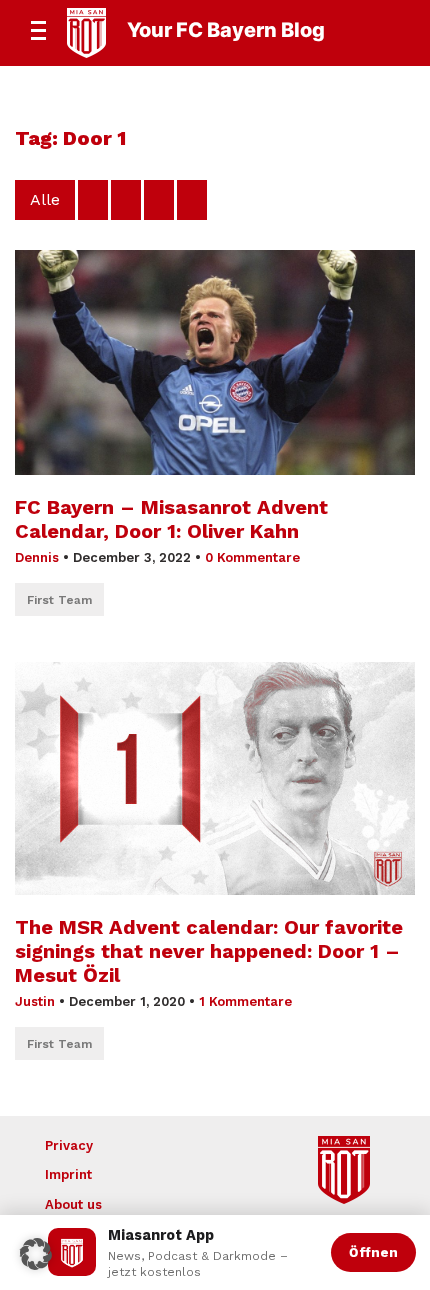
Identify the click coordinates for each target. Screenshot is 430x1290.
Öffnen (373, 1252)
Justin (35, 1001)
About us (73, 1204)
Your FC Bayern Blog (226, 30)
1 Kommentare (245, 1001)
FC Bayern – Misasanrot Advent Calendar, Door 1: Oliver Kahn (171, 519)
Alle (45, 199)
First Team (59, 600)
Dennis (37, 557)
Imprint (68, 1174)
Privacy (69, 1145)
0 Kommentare (252, 557)
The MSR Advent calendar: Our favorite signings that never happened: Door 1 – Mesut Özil (209, 951)
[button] (36, 1254)
